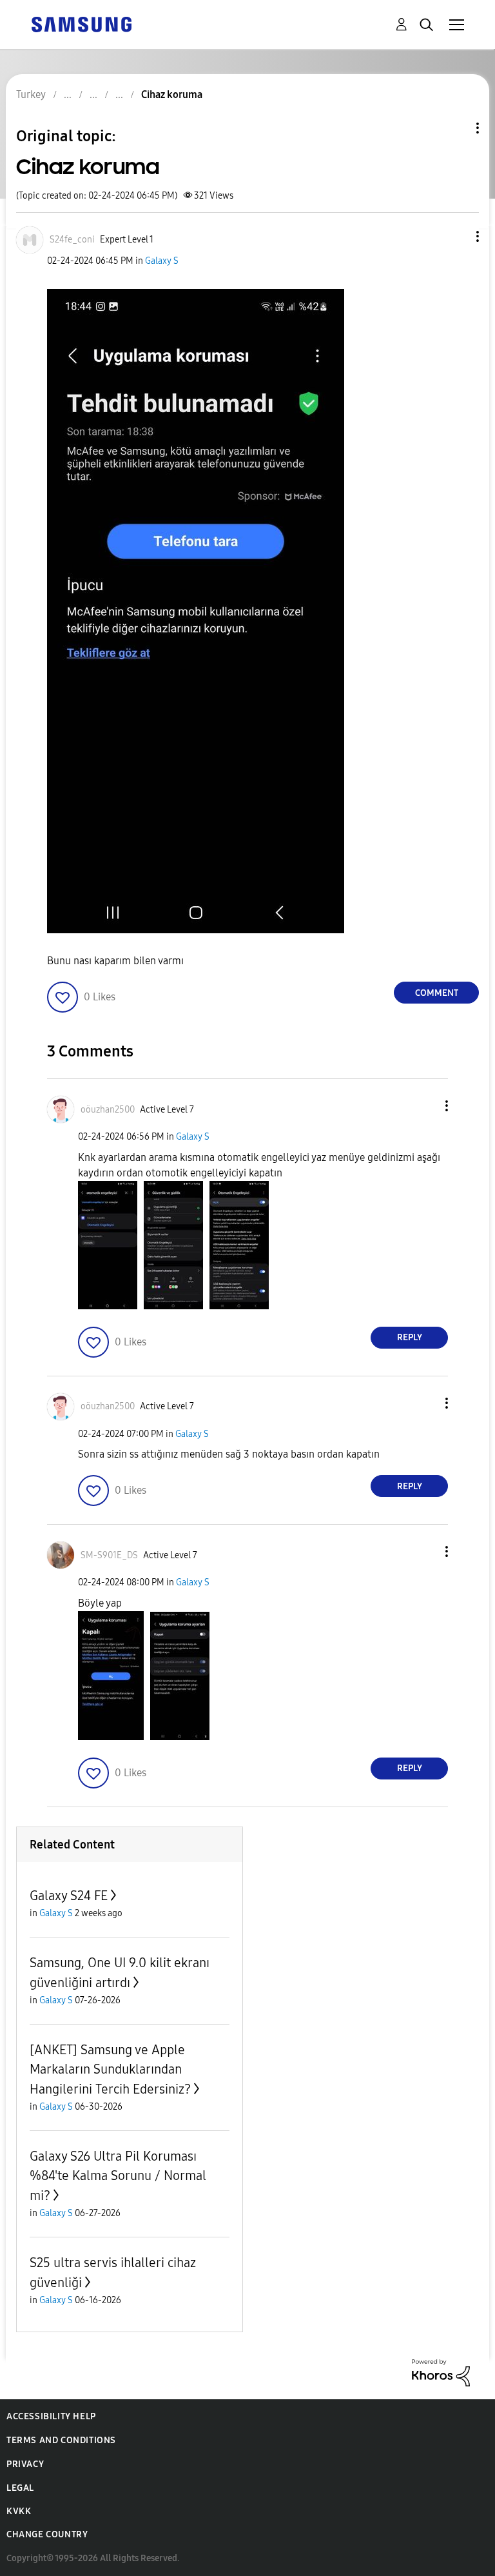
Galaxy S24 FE (69, 1896)
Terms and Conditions (61, 2440)
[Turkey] (81, 24)
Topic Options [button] (456, 128)
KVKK (19, 2511)
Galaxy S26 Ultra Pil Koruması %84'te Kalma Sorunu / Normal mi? (118, 2176)
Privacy (25, 2464)
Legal (20, 2488)
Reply (410, 1337)
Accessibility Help (51, 2416)
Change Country (47, 2534)
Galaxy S (162, 261)
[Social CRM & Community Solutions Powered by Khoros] (441, 2372)
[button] (456, 236)
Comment (437, 993)
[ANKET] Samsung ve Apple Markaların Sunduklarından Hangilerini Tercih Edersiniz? (110, 2069)
